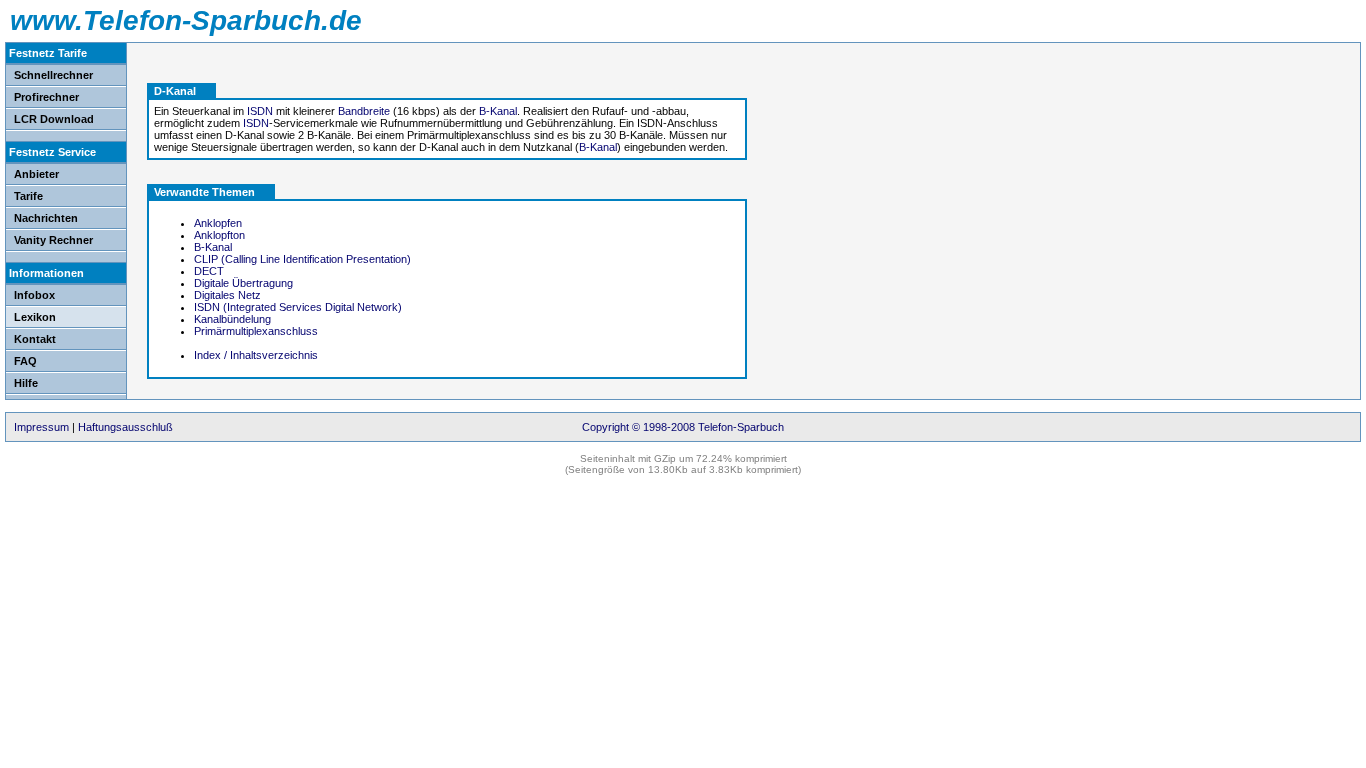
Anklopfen (218, 223)
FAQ (25, 361)
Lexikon (35, 317)
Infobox (34, 295)
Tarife (28, 196)
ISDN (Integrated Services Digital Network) (298, 307)
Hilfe (26, 383)
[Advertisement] (857, 150)
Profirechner (46, 97)
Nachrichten (46, 218)
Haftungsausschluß (125, 427)
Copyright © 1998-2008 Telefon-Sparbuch (683, 427)
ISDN (260, 111)
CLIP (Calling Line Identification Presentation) (302, 259)
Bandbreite (364, 111)
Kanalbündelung (232, 319)
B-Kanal (498, 111)
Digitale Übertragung (243, 283)
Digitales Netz (227, 295)
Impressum (41, 427)
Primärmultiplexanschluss (256, 331)
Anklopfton (219, 235)
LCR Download (54, 119)
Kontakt (35, 339)
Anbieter (36, 174)
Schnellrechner (53, 75)
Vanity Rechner (53, 240)
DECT (209, 271)
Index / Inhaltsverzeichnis (256, 355)
